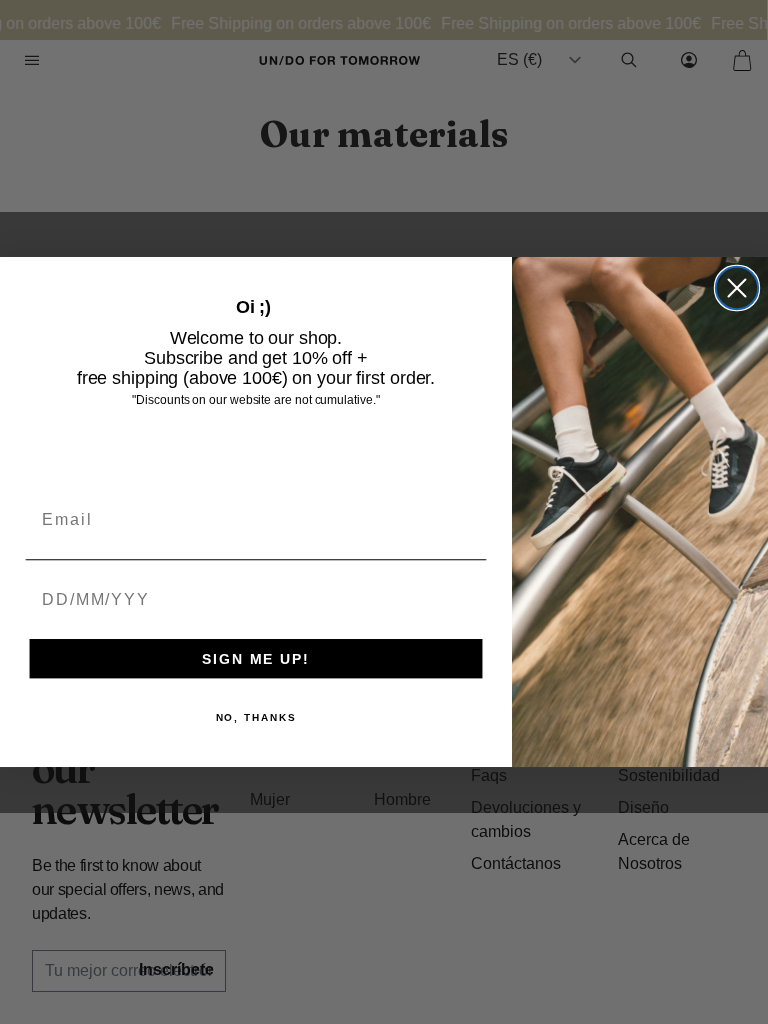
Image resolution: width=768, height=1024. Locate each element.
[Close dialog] (737, 288)
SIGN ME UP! (255, 659)
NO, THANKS (256, 717)
